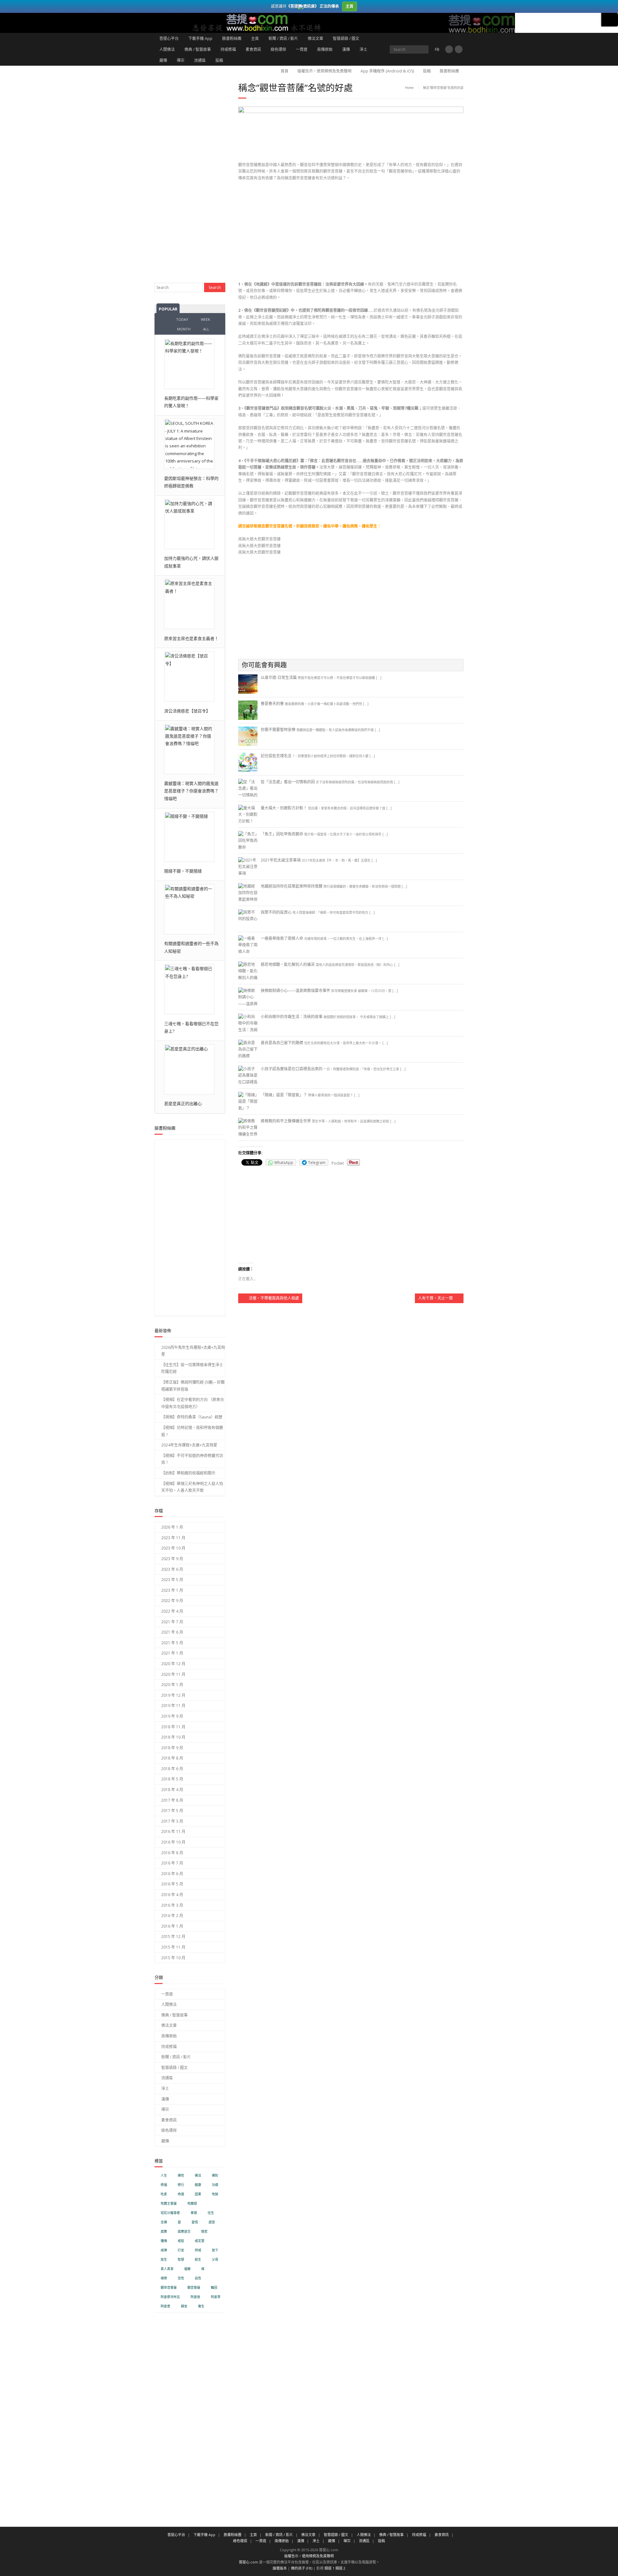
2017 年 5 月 (172, 1811)
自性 (198, 2278)
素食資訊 (253, 49)
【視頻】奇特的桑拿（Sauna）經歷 (192, 1417)
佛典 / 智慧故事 (198, 49)
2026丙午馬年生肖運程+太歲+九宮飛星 (193, 1351)
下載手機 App (200, 38)
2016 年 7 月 (172, 1863)
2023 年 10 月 (173, 1548)
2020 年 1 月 (172, 1685)
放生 (164, 2260)
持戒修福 (228, 49)
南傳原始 (325, 49)
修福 (164, 2185)
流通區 (200, 60)
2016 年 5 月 (172, 1884)
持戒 (198, 2250)
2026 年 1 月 (172, 1527)
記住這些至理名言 (276, 756)
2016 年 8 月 (172, 1853)
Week (206, 319)
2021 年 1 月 (172, 1653)
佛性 (181, 2175)
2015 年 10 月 (173, 1958)
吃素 (164, 2194)
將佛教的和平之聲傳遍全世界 (286, 1121)
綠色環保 (278, 49)
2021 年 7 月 (172, 1622)
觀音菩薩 (194, 2288)
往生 (211, 2213)
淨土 (363, 49)
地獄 (215, 2194)
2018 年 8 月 (172, 1758)
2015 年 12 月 (173, 1937)
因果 (198, 2194)
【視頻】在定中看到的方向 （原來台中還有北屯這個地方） (193, 1403)
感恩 (212, 2222)
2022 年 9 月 (172, 1601)
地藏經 (192, 2204)
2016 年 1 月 (172, 1926)
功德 (215, 2185)
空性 (181, 2278)
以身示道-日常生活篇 (279, 677)
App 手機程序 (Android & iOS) (387, 71)
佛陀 (215, 2175)
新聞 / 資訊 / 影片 (283, 38)
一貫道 (302, 49)
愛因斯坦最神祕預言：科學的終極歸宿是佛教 (191, 482)
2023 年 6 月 (172, 1569)
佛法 (198, 2175)
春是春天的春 (272, 704)
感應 (164, 2232)
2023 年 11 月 (173, 1538)
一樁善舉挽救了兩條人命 (282, 938)
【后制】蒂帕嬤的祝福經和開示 (188, 1473)
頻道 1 (329, 2568)
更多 (610, 20)
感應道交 (184, 2232)
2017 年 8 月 (172, 1800)
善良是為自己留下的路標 (282, 1043)
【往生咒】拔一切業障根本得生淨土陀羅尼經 (192, 1368)
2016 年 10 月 (173, 1842)
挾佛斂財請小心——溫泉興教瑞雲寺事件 (295, 991)
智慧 (181, 2260)
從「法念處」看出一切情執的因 (288, 782)
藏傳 (163, 60)
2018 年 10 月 (173, 1737)
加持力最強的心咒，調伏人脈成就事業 (191, 562)
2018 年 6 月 (172, 1769)
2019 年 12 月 (173, 1695)
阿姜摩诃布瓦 (170, 2297)
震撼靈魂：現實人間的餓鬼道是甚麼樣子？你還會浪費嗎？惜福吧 (191, 791)
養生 (201, 2306)
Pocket (338, 1163)
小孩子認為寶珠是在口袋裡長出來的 (292, 1069)
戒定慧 (200, 2241)
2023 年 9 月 (172, 1559)
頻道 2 (340, 2568)
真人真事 (167, 2269)
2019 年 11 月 (173, 1706)
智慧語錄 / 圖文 (346, 38)
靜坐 (184, 2306)
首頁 (285, 71)
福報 (187, 2269)
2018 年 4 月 (172, 1790)
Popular (168, 309)
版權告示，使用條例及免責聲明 (324, 71)
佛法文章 (315, 38)
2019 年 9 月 (172, 1716)
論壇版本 (280, 2568)
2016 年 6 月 (172, 1874)
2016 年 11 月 (173, 1832)
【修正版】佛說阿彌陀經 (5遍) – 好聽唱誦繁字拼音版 (193, 1386)
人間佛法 (167, 49)
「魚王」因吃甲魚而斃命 (282, 834)
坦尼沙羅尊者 (170, 2213)
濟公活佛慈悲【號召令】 (187, 711)
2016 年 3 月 (172, 1905)
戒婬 (181, 2241)
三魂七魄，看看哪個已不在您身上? (191, 1027)
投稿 (219, 60)
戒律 (164, 2250)
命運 (181, 2194)
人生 (164, 2175)
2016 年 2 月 (172, 1916)
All (206, 329)
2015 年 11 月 (173, 1947)
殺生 (198, 2260)
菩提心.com (248, 2562)
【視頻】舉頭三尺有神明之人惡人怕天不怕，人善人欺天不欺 (192, 1487)
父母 (215, 2260)
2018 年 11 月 (173, 1727)
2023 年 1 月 (172, 1590)
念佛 (164, 2222)
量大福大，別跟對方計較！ (284, 808)
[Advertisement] (351, 233)
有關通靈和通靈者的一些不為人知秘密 (191, 947)
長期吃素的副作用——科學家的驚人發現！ (191, 402)
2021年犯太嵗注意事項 (281, 860)
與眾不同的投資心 (276, 912)
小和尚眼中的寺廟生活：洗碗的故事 (292, 1017)
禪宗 (181, 60)
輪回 (214, 2288)
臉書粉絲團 (232, 38)
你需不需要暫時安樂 (278, 730)
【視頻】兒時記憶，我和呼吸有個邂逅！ (192, 1431)
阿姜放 (195, 2297)
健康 (198, 2185)
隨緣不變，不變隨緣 (183, 871)
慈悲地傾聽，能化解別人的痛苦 (288, 964)
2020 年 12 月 (173, 1664)
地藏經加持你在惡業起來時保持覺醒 (292, 886)
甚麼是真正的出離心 (183, 1103)
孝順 (194, 2213)
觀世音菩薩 (169, 2288)
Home (409, 88)
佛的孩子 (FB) (302, 2568)
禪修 (164, 2278)
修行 (181, 2185)
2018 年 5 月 (172, 1779)
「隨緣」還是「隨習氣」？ (284, 1095)
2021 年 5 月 (172, 1643)
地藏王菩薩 (169, 2204)
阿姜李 (216, 2297)
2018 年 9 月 (172, 1748)
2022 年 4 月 (172, 1611)
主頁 (255, 38)
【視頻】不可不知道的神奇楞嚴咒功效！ (192, 1459)
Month (184, 329)
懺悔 (164, 2241)
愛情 (195, 2222)
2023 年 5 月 (172, 1580)
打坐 (181, 2250)
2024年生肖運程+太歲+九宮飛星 (189, 1445)
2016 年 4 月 (172, 1895)
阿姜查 (165, 2306)
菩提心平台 (169, 38)
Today (182, 319)
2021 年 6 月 (172, 1632)
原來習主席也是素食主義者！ (191, 638)
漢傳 (346, 49)
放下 (215, 2250)
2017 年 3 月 (172, 1821)
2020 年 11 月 (173, 1674)
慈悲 (204, 2232)
